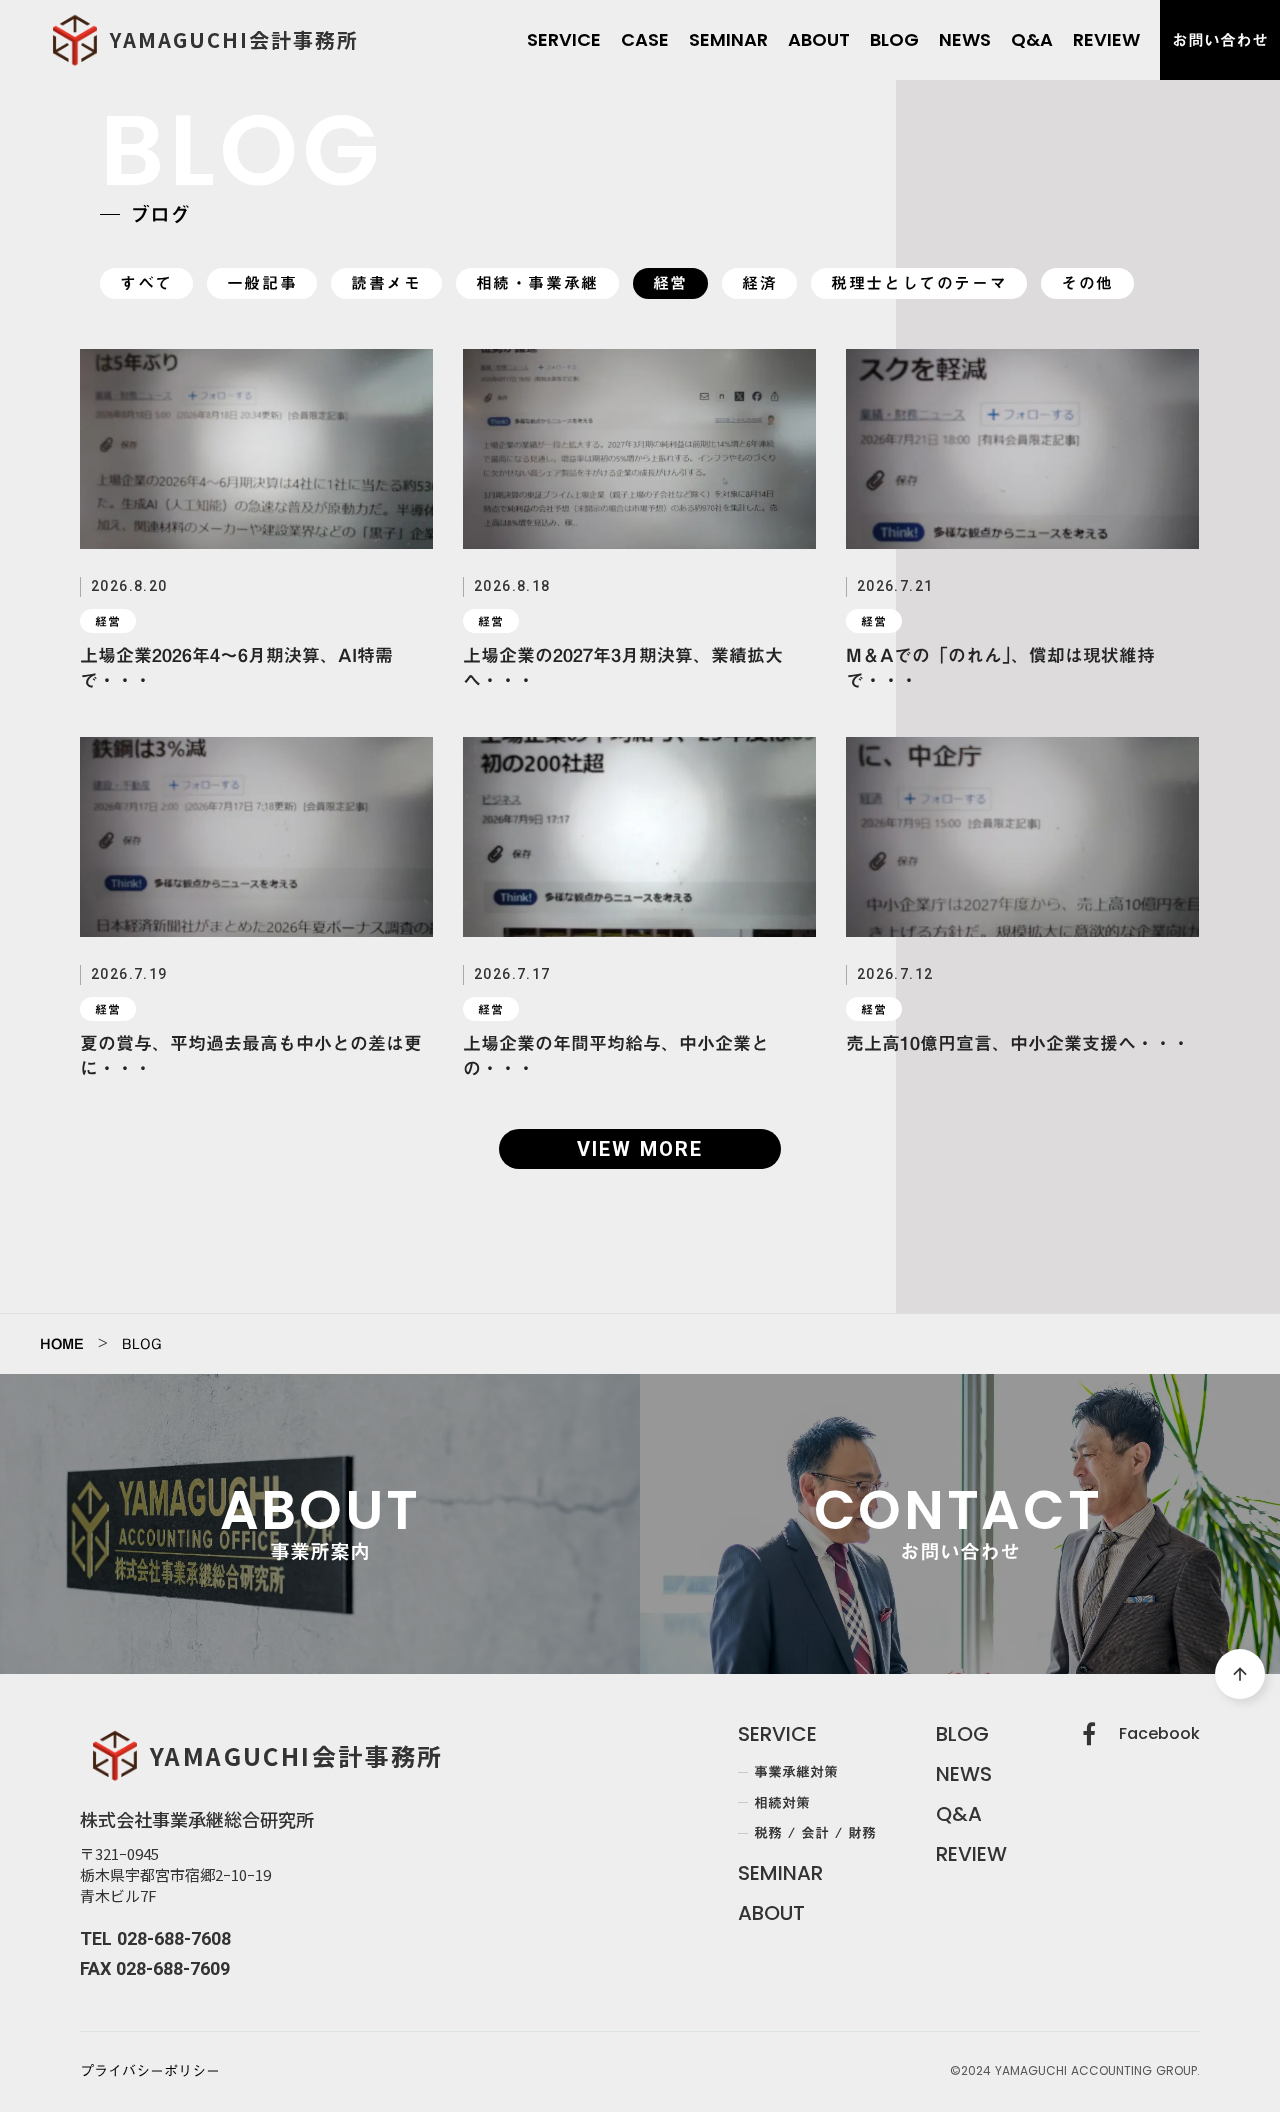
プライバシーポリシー (150, 2072)
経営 (670, 283)
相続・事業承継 (537, 283)
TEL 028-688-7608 (155, 1938)
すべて (146, 283)
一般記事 (262, 283)
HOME (62, 1344)
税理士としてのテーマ (919, 283)
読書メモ (386, 283)
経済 (759, 283)
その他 (1087, 283)
